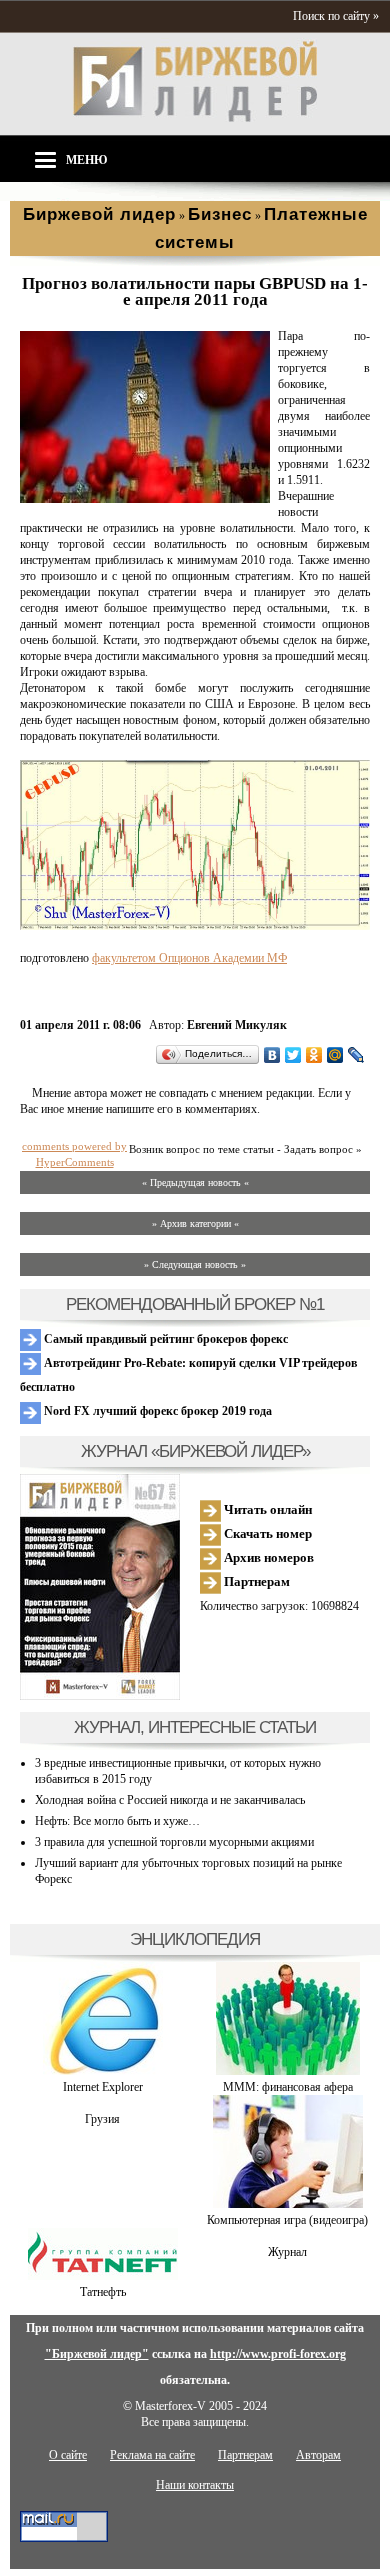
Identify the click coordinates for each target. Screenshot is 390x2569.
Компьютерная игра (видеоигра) (287, 2220)
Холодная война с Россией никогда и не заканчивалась (170, 1800)
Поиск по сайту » (336, 16)
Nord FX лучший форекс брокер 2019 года (156, 1411)
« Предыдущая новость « (195, 1182)
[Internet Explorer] (103, 2071)
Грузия (102, 2119)
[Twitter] (293, 1055)
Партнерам (255, 1581)
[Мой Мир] (335, 1055)
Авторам (318, 2455)
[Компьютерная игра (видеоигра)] (288, 2204)
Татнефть (103, 2292)
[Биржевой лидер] (195, 118)
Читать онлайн (266, 1509)
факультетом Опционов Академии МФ (189, 958)
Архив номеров (267, 1557)
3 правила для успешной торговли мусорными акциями (174, 1842)
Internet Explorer (103, 2087)
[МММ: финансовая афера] (288, 2071)
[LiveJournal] (356, 1055)
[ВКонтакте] (272, 1055)
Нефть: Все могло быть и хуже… (117, 1821)
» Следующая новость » (195, 1264)
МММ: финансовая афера (288, 2087)
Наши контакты (195, 2485)
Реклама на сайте (152, 2455)
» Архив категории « (195, 1223)
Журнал (287, 2252)
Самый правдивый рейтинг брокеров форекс (164, 1339)
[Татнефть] (103, 2276)
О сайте (68, 2455)
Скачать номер (266, 1533)
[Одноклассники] (314, 1055)
